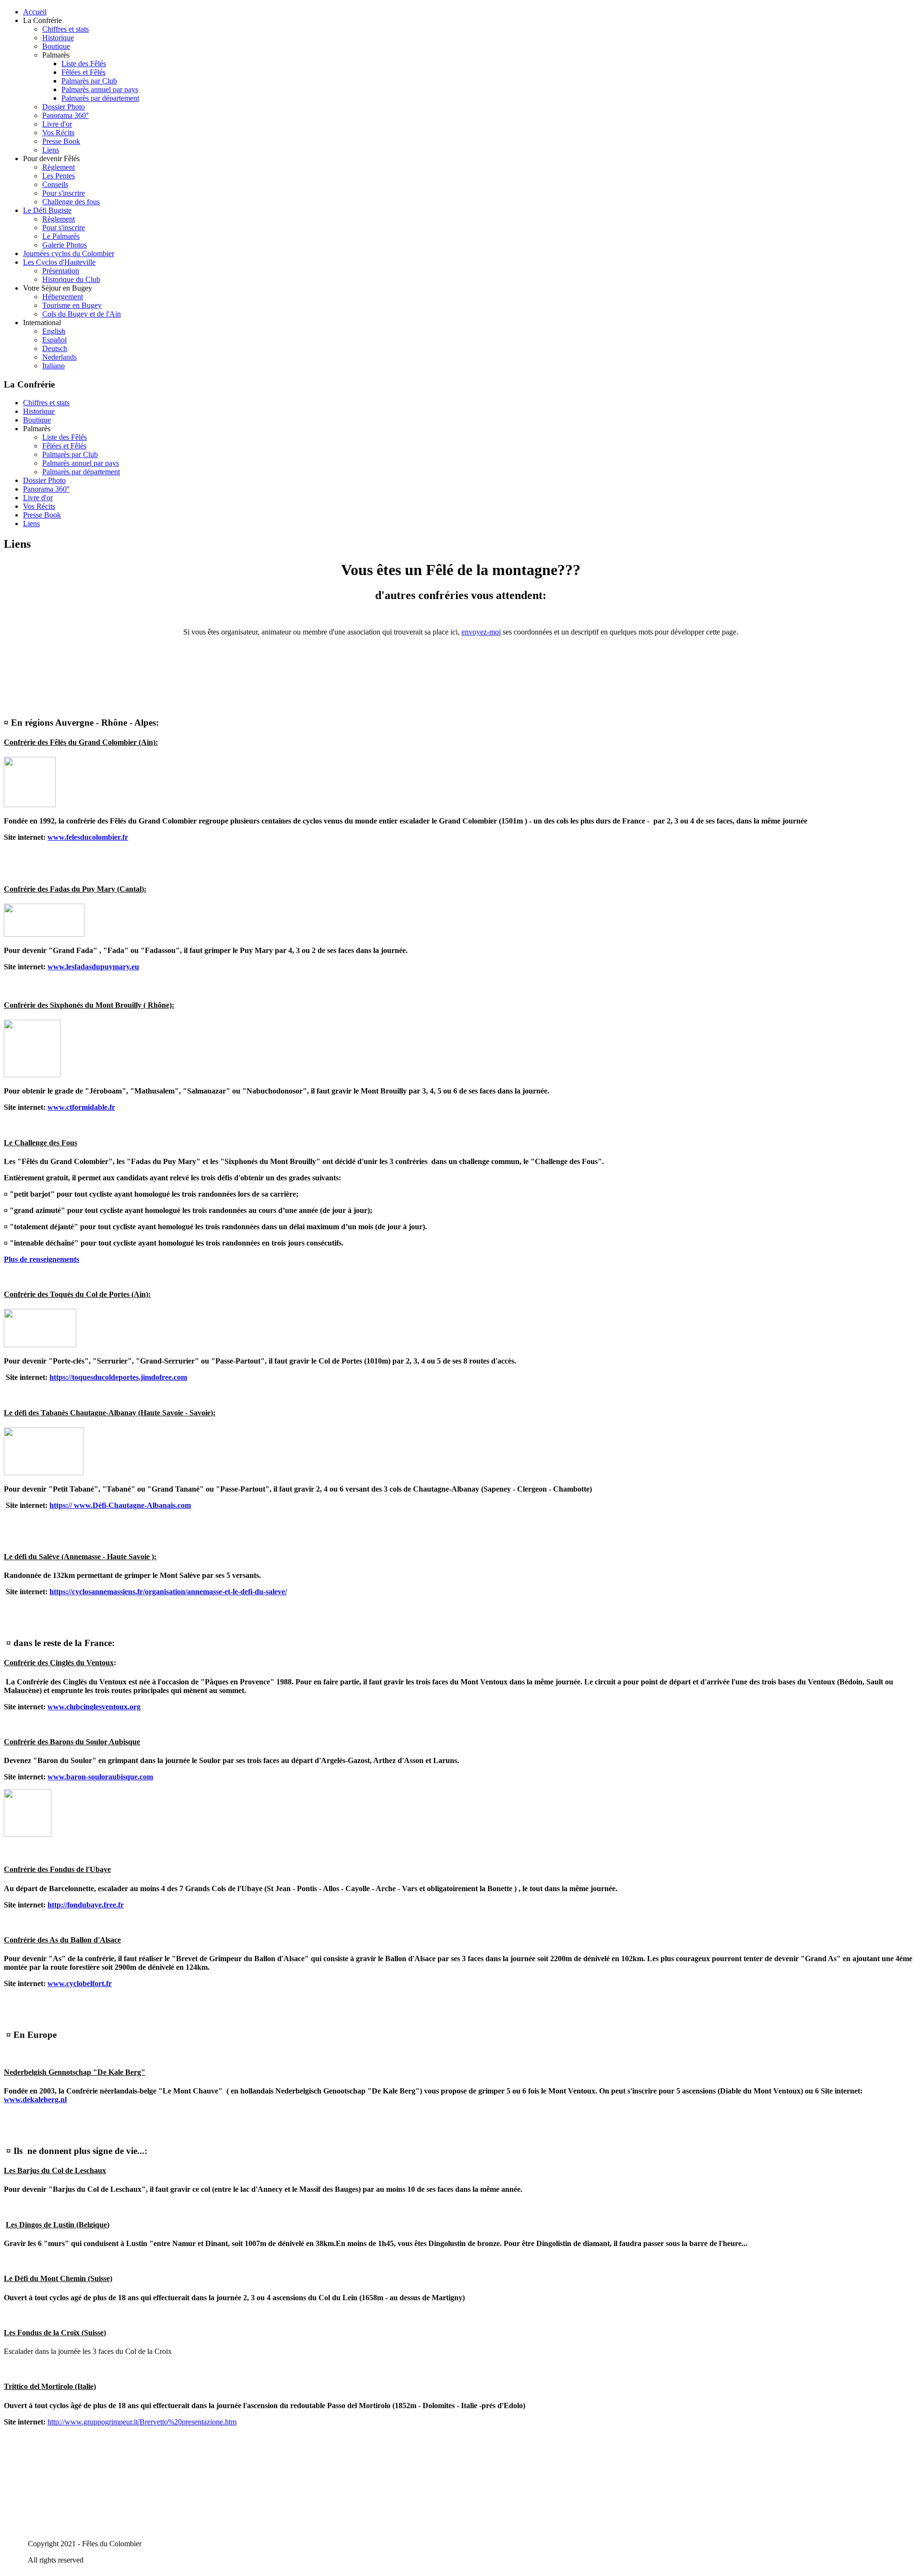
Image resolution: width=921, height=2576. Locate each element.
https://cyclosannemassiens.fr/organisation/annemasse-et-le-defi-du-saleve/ (168, 1592)
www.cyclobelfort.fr (80, 1983)
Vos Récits (58, 133)
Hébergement (63, 297)
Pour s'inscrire (64, 193)
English (54, 331)
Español (54, 340)
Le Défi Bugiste (47, 210)
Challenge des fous (71, 202)
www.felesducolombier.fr (88, 837)
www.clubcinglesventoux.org (94, 1707)
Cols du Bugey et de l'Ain (82, 314)
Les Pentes (59, 176)
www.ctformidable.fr (81, 1107)
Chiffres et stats (65, 29)
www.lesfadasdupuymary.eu (93, 967)
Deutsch (55, 348)
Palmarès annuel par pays (100, 89)
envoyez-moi (481, 632)
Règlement (59, 167)
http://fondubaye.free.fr (86, 1905)
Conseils (55, 184)
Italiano (53, 366)
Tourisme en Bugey (72, 305)
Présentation (61, 271)
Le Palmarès (61, 236)
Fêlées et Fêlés (83, 72)
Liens (51, 150)
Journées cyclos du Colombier (69, 253)
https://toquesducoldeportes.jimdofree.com (118, 1377)
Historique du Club (71, 279)
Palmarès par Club (89, 81)
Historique (58, 38)
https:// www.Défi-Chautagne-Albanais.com (120, 1505)
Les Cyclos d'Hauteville (59, 262)
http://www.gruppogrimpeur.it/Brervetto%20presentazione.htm (142, 2422)
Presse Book (61, 141)
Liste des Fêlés (84, 64)
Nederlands (59, 357)
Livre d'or (57, 124)
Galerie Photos (65, 245)
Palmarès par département (100, 98)
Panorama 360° (65, 115)
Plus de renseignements (41, 1259)
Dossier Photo (64, 107)
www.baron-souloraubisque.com (100, 1777)
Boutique (56, 46)
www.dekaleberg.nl (35, 2100)
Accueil (35, 12)
